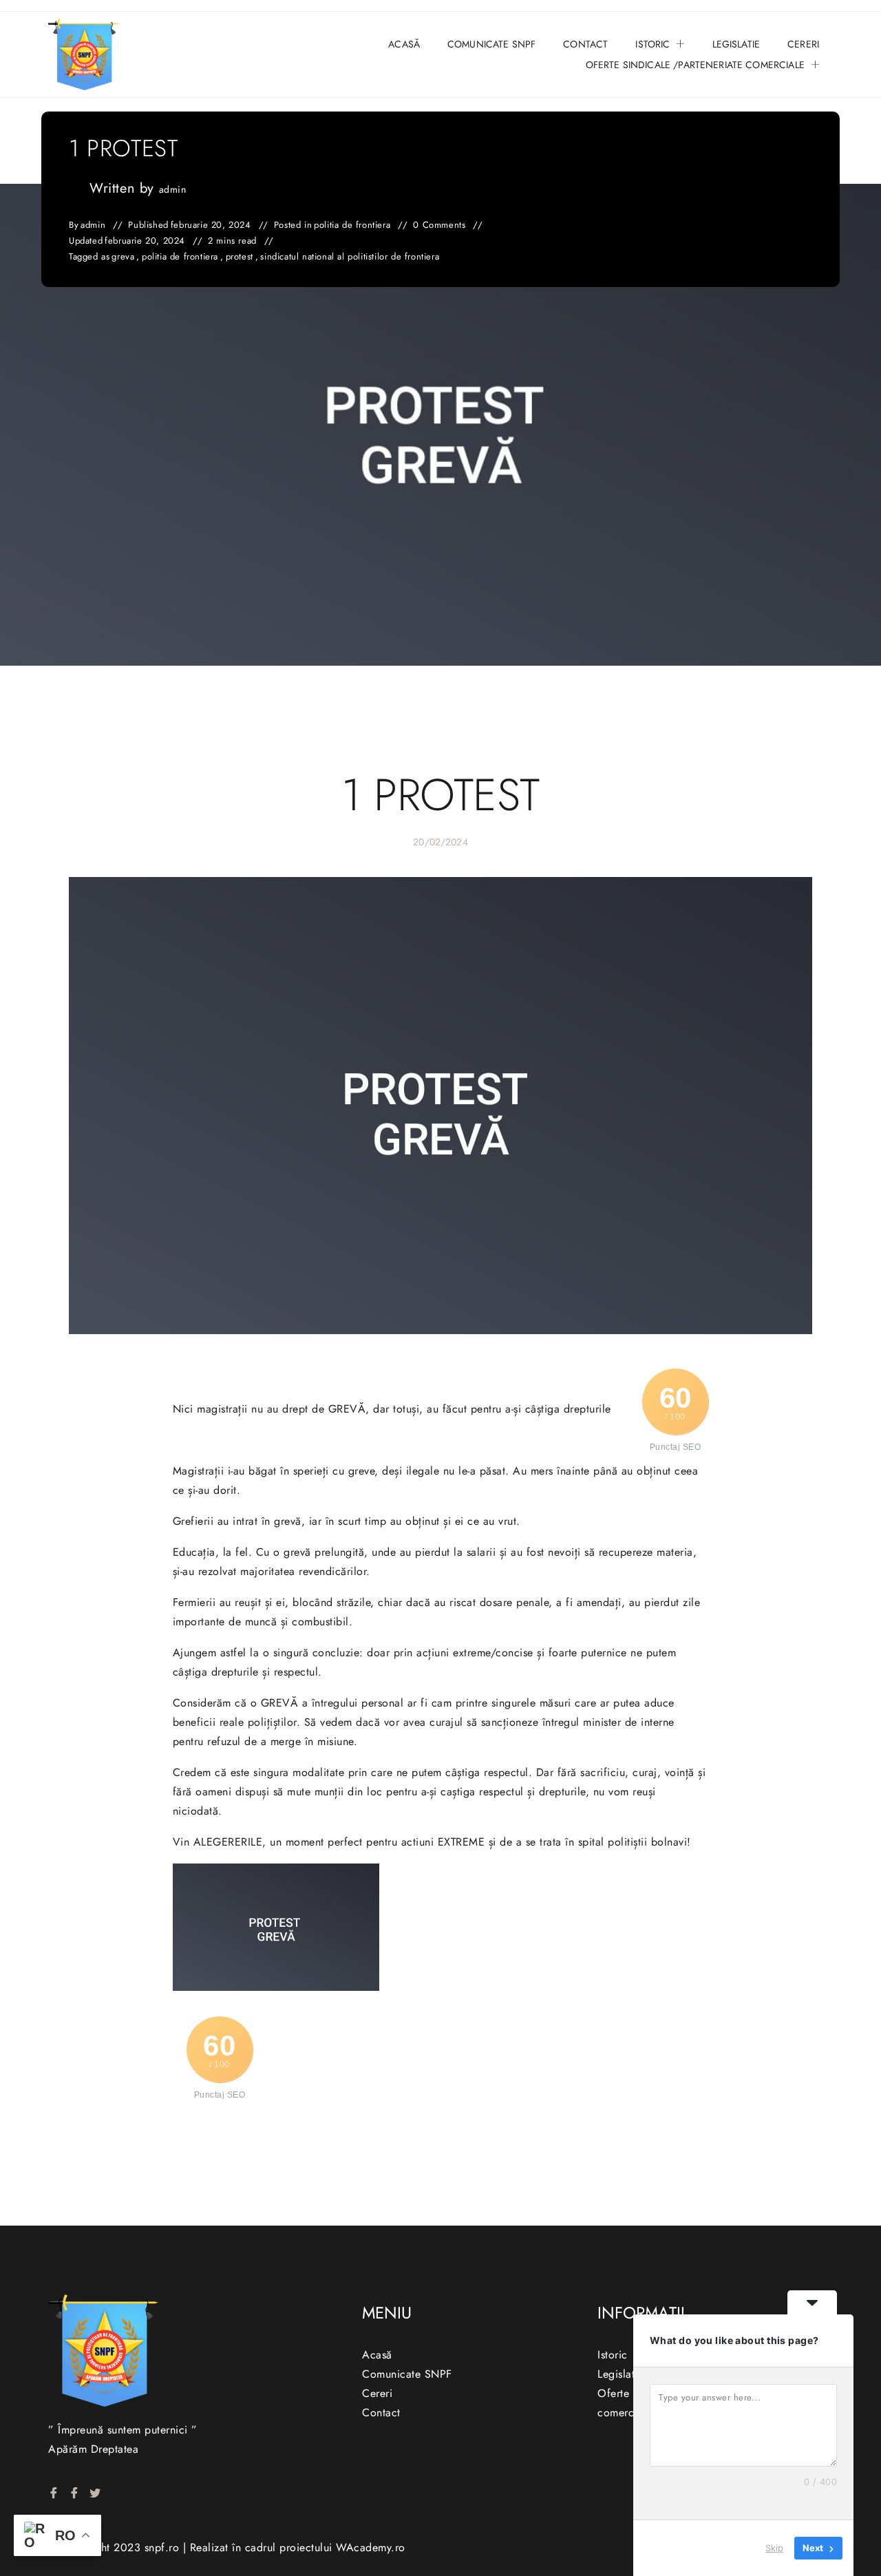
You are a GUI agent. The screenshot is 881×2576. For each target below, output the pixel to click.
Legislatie (736, 44)
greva (123, 257)
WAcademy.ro (371, 2547)
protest (240, 257)
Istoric (652, 44)
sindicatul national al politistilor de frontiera (350, 257)
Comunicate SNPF (491, 44)
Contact (585, 44)
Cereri (803, 44)
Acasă (404, 44)
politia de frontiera (352, 225)
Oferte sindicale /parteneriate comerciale (695, 65)
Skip (774, 2548)
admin (173, 189)
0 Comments (439, 225)
